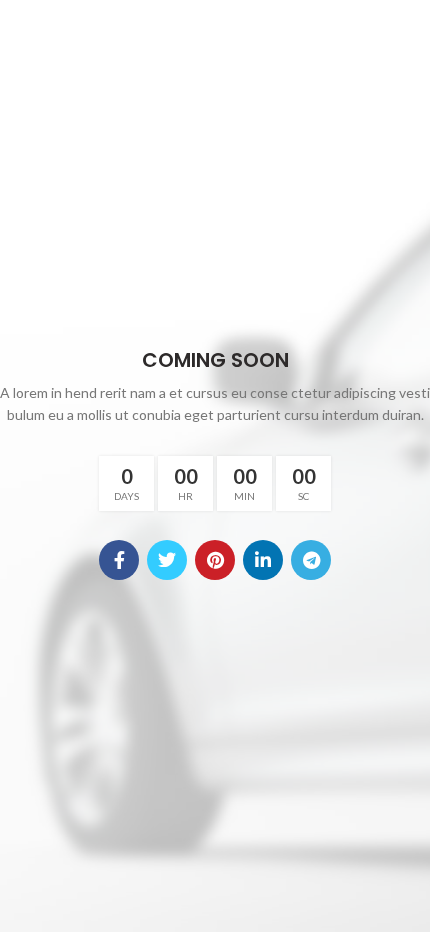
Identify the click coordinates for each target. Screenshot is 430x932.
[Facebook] (119, 560)
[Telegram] (311, 560)
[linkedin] (263, 560)
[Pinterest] (215, 560)
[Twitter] (167, 560)
